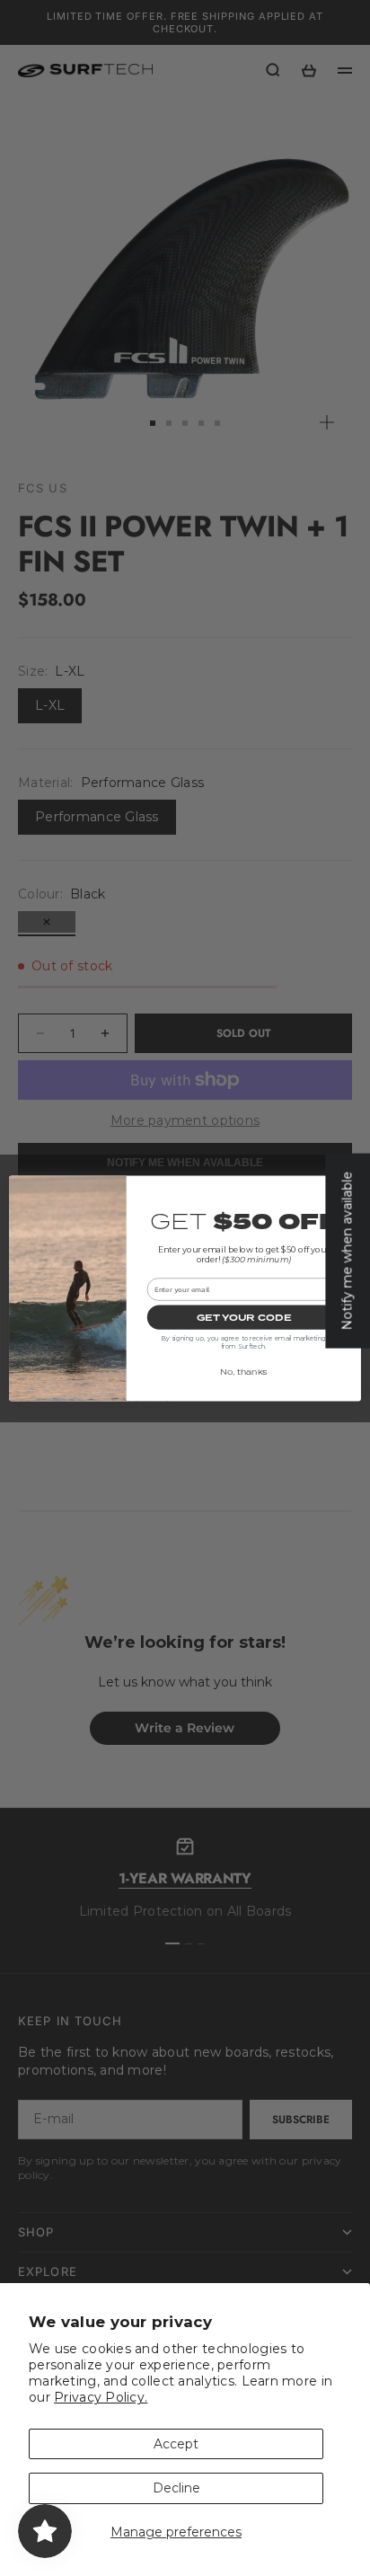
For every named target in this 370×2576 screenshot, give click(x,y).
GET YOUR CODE (244, 1317)
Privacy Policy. (101, 2397)
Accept (176, 2444)
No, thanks (244, 1372)
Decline (176, 2488)
